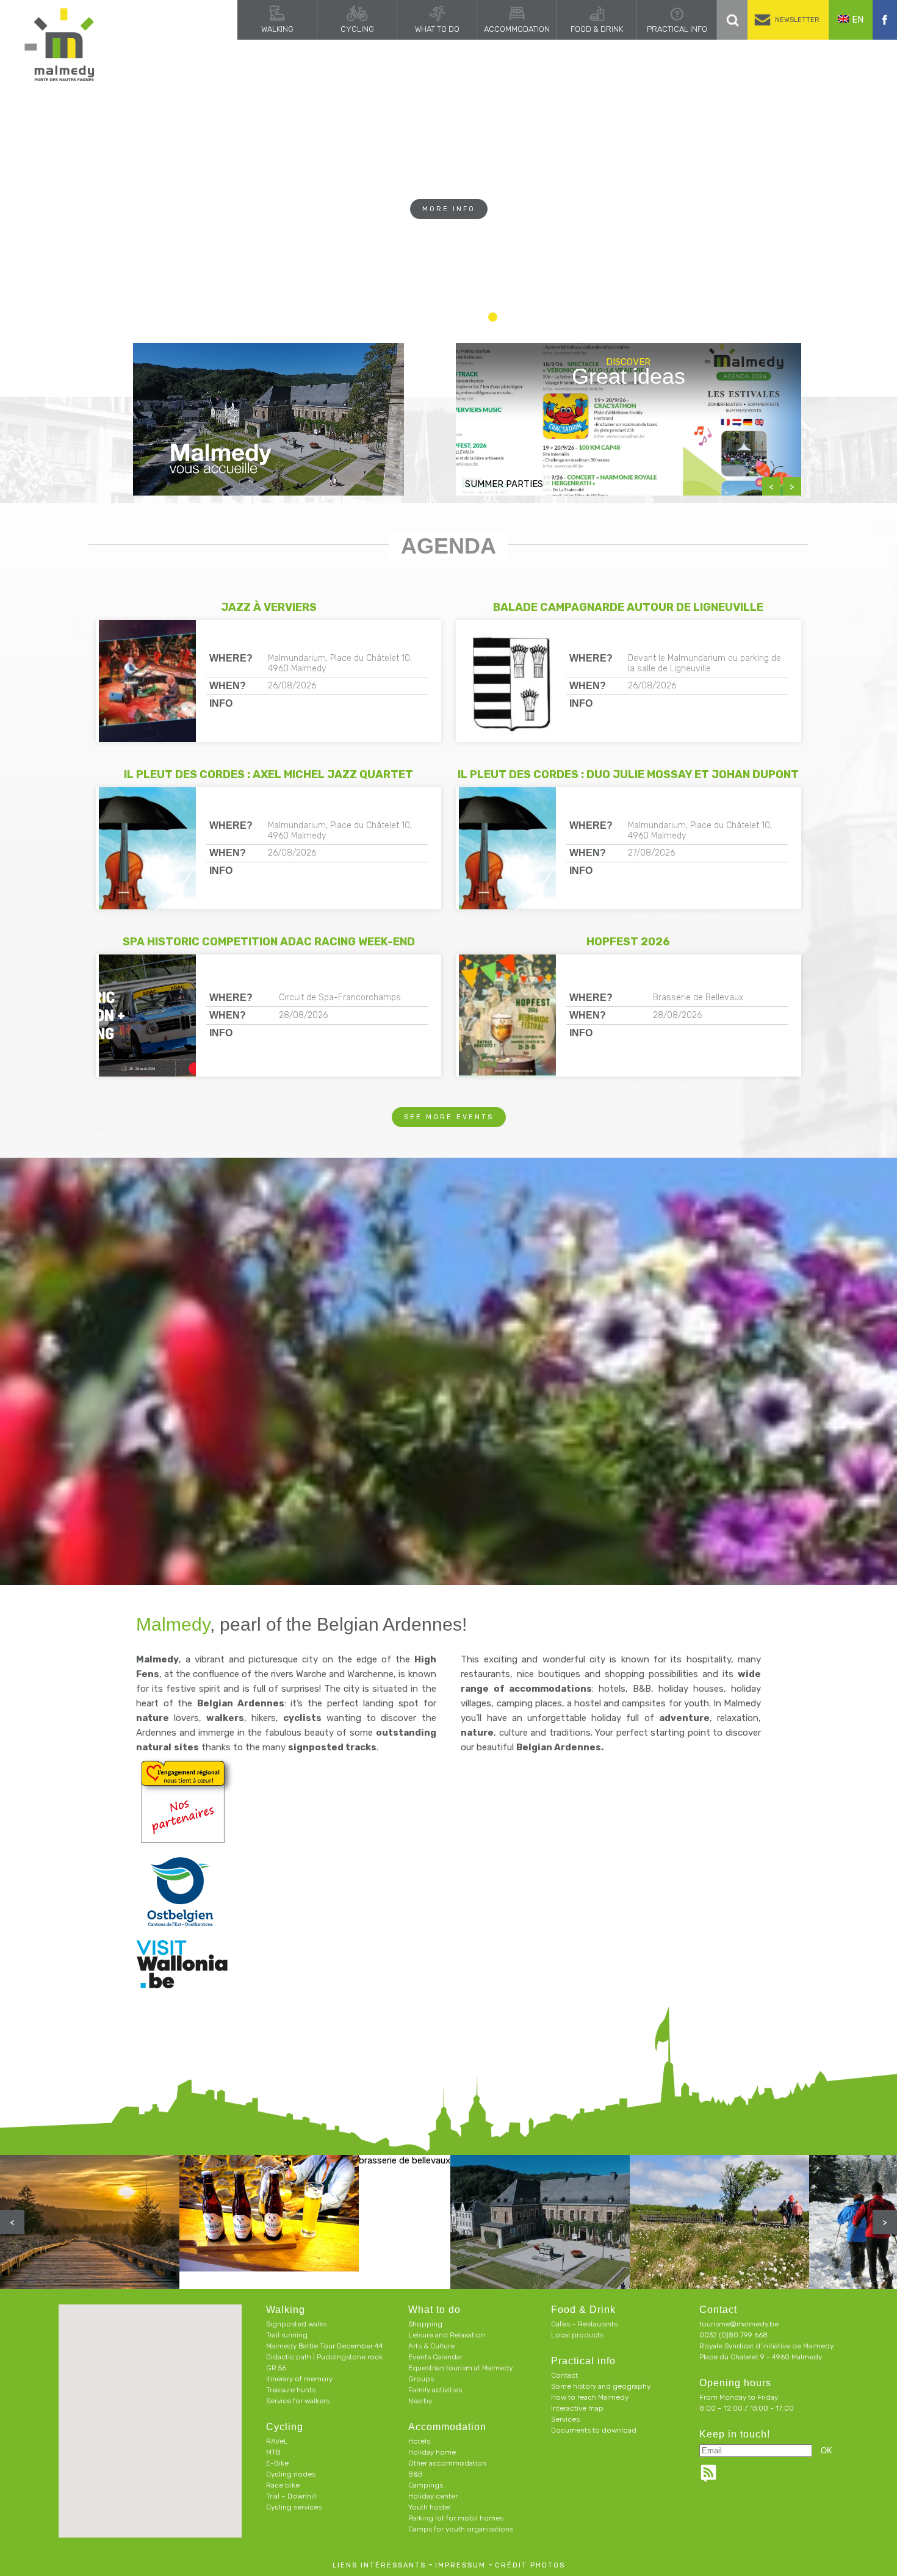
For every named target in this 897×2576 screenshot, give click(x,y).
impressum (460, 2565)
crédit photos (530, 2565)
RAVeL (277, 2441)
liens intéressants (379, 2565)
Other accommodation (447, 2463)
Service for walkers (298, 2401)
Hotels (419, 2441)
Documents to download (594, 2430)
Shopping (425, 2324)
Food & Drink (597, 29)
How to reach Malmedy (590, 2397)
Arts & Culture (431, 2346)
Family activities (435, 2390)
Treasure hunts (291, 2390)
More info (449, 233)
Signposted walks (296, 2324)
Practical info (677, 29)
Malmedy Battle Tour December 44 (325, 2346)
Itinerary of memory (299, 2379)
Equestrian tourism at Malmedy (460, 2368)
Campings (426, 2485)
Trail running (287, 2335)
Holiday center (433, 2496)
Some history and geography (601, 2386)
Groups (421, 2379)
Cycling (357, 29)
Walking (277, 29)
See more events (449, 1117)
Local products (577, 2335)
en (858, 20)
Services (565, 2419)
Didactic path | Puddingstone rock (324, 2357)
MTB (273, 2452)
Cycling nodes (291, 2474)
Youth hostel (430, 2507)
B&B (416, 2474)
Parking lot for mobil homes (456, 2518)
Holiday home (432, 2452)
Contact (564, 2375)
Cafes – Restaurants (584, 2324)
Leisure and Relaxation (447, 2335)
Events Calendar (435, 2357)
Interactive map (577, 2408)
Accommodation (517, 29)
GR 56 (276, 2368)
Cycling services (294, 2507)
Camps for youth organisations (461, 2529)
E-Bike (277, 2463)
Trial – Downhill (291, 2496)
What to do (437, 29)
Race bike (283, 2485)
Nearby (420, 2401)
